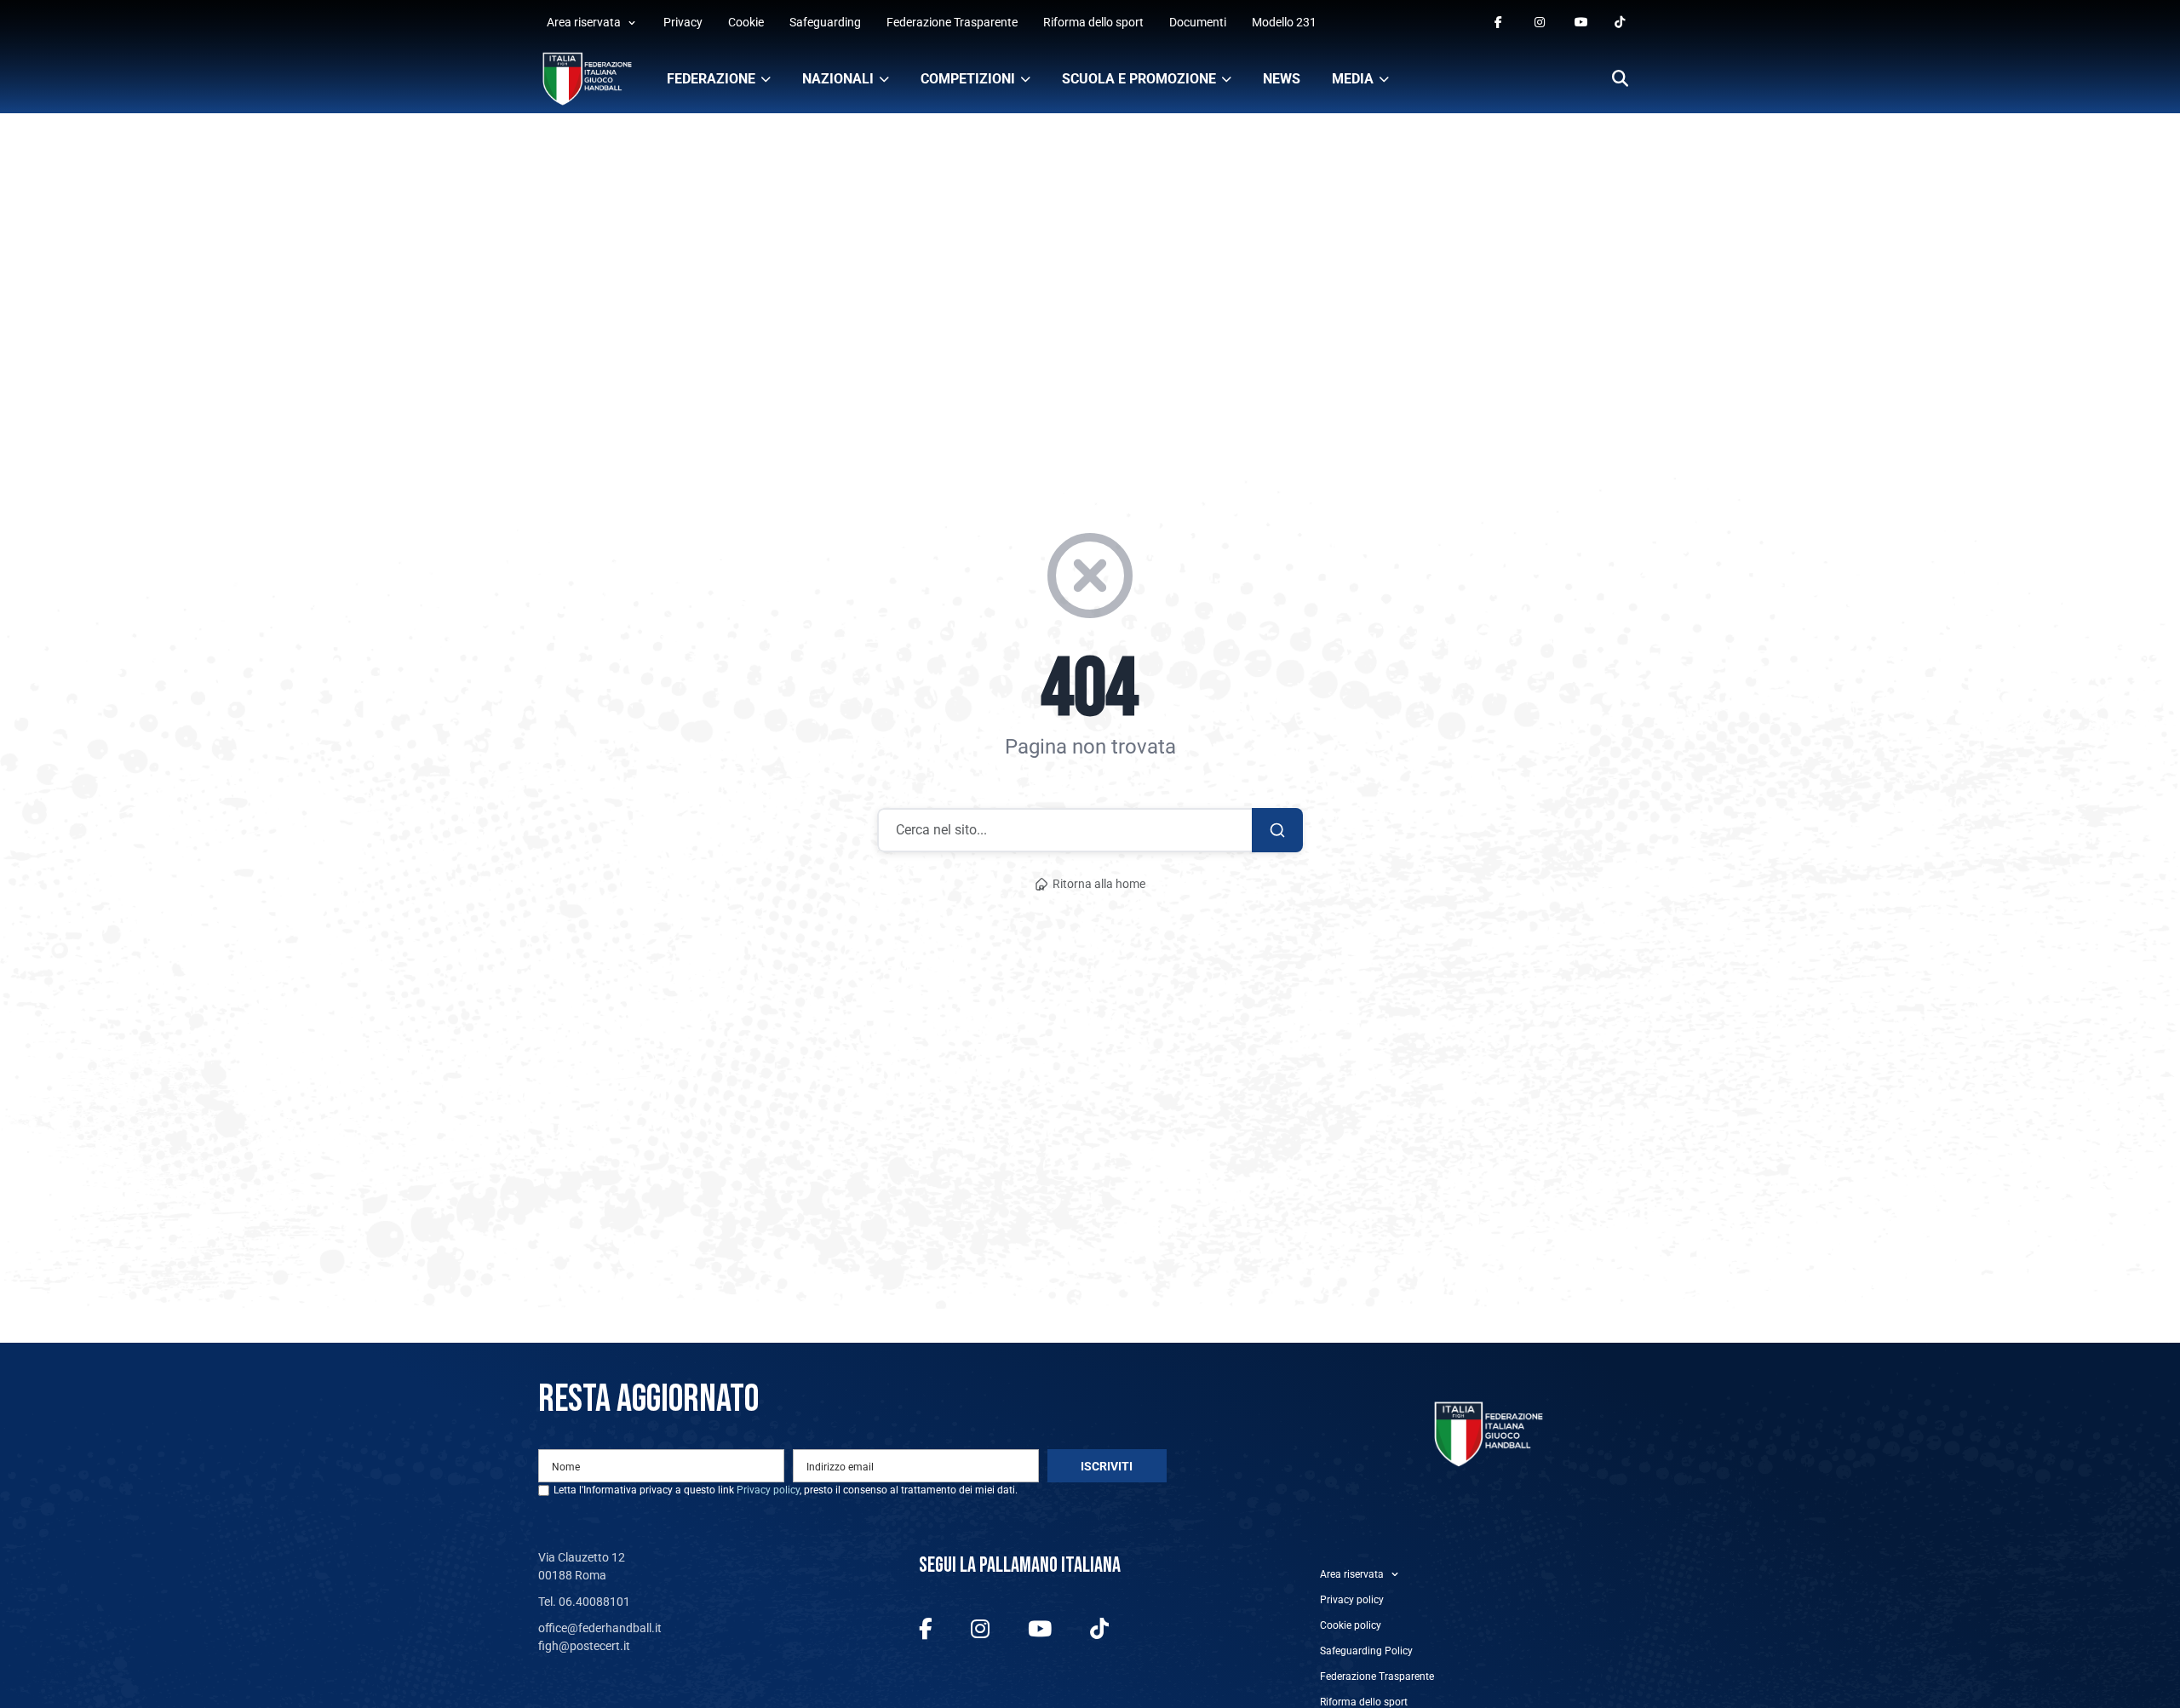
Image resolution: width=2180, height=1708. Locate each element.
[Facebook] (1501, 23)
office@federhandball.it (600, 1628)
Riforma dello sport (1093, 22)
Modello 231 (1284, 22)
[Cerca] (1620, 80)
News (1282, 79)
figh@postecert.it (584, 1646)
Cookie (746, 22)
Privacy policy (768, 1490)
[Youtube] (1581, 23)
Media (1353, 79)
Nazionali (838, 79)
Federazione (711, 79)
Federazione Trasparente (952, 22)
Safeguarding (825, 22)
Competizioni (968, 79)
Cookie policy (1351, 1625)
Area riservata (584, 22)
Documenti (1198, 22)
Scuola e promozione (1139, 79)
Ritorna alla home (1099, 884)
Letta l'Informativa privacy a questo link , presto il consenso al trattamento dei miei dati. (786, 1490)
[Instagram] (1541, 23)
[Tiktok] (1621, 23)
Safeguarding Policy (1366, 1651)
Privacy (683, 22)
